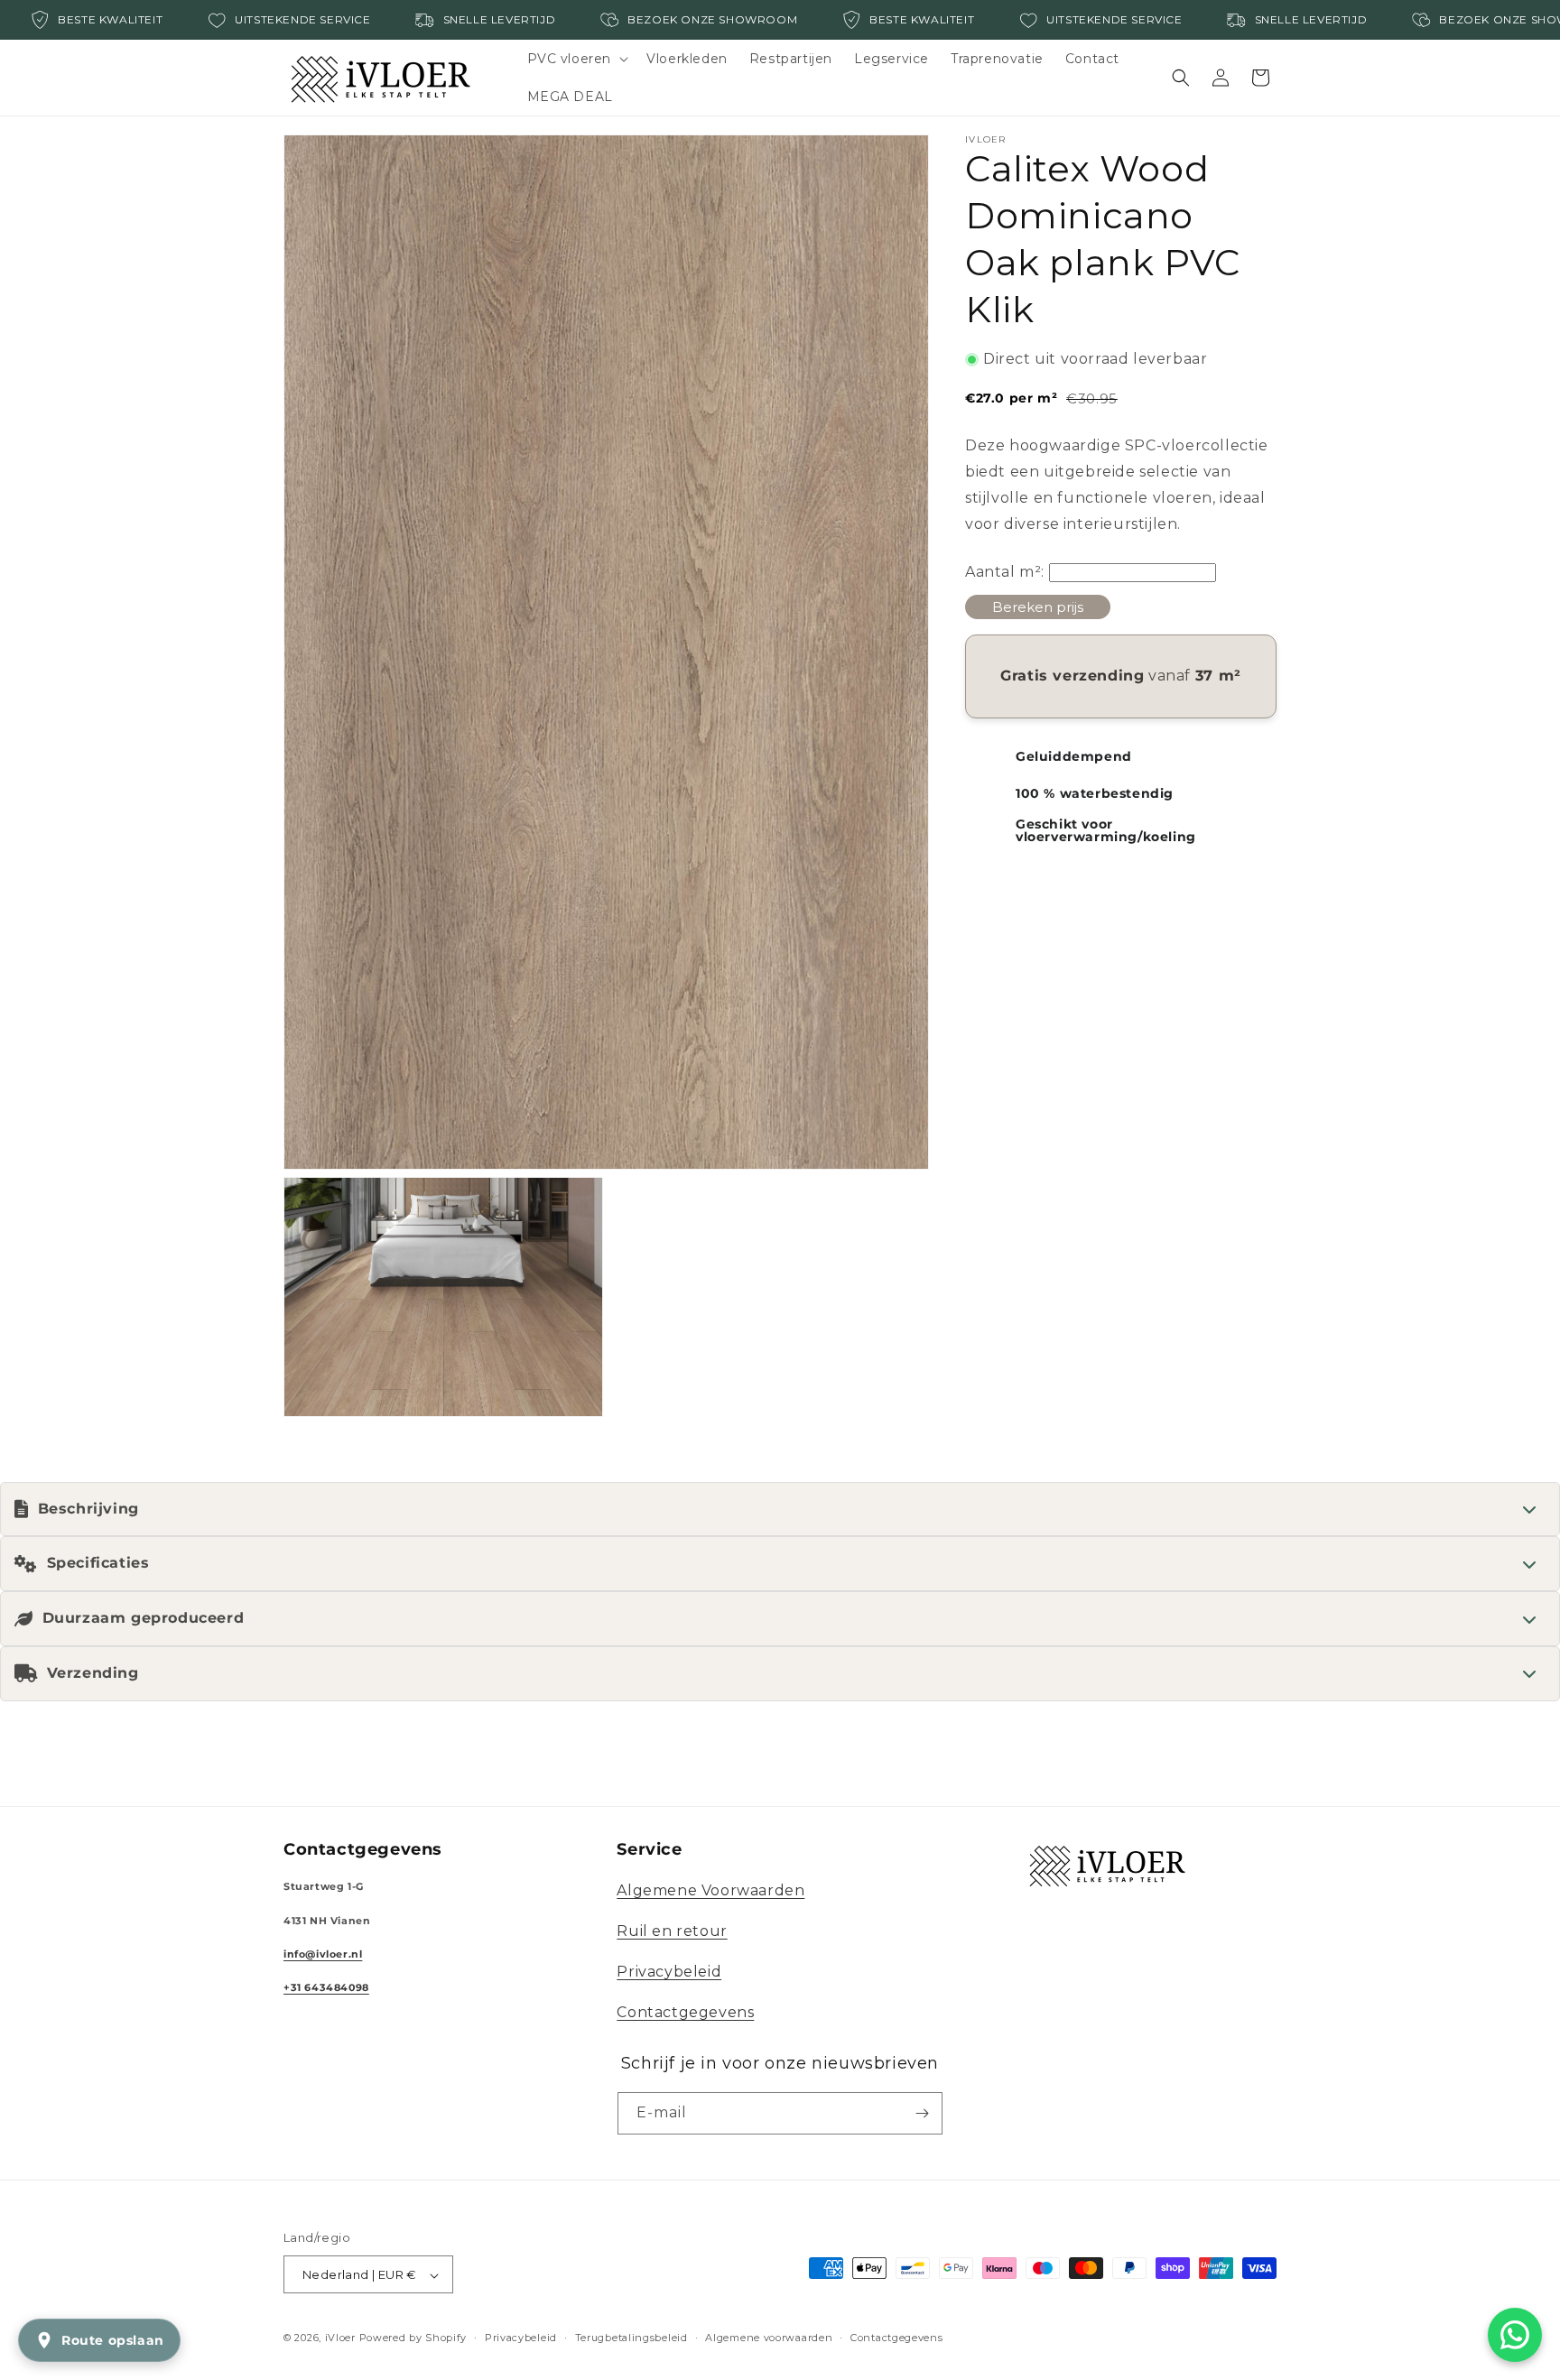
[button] (576, 59)
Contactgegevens (685, 2012)
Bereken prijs (1038, 607)
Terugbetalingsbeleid (631, 2338)
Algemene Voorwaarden (710, 1891)
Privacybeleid (669, 1972)
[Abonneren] (922, 2113)
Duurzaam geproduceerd (144, 1618)
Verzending (93, 1673)
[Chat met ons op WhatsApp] (1515, 2335)
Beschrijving (88, 1509)
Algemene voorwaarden (769, 2338)
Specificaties (98, 1563)
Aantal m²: (1005, 572)
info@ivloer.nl (323, 1954)
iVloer (340, 2338)
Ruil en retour (672, 1931)
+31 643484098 (326, 1988)
